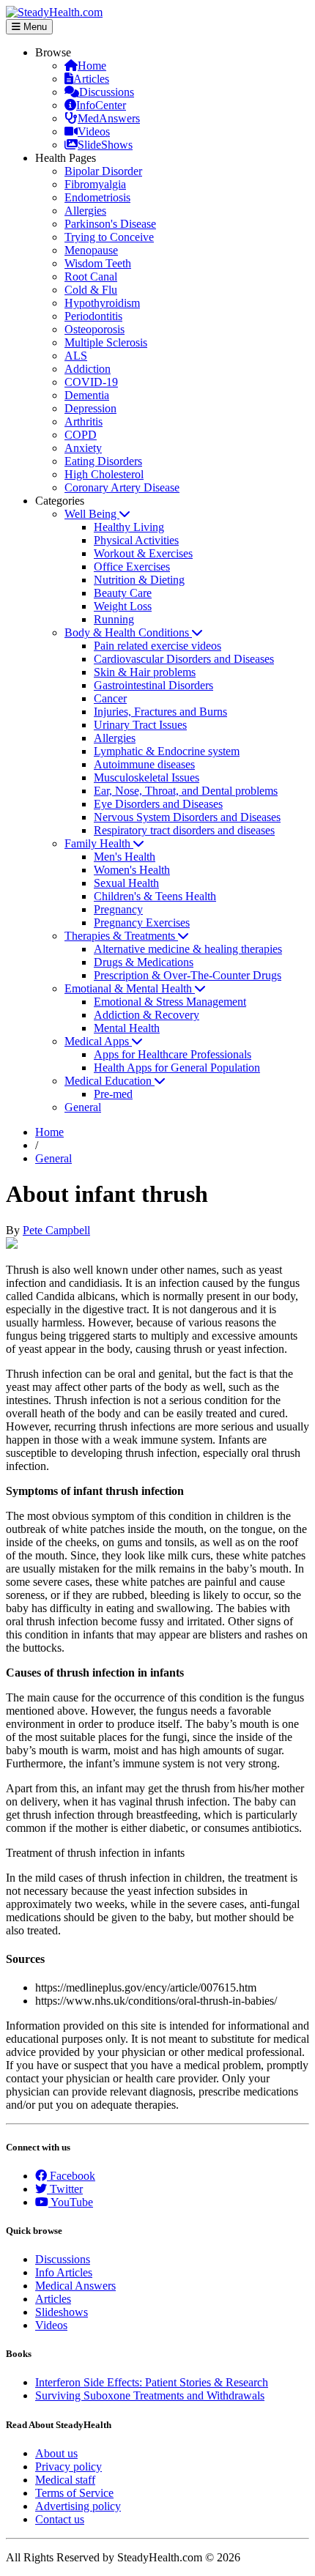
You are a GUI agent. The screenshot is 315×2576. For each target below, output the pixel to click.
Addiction (88, 369)
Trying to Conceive (109, 237)
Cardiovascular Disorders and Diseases (184, 659)
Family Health (99, 843)
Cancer (110, 698)
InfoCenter (101, 105)
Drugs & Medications (144, 962)
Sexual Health (126, 883)
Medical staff (65, 2480)
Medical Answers (75, 2286)
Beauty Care (123, 593)
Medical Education (110, 1081)
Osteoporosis (94, 329)
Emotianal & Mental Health (130, 988)
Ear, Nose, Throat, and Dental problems (186, 791)
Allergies (85, 211)
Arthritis (84, 422)
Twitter (65, 2189)
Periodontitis (93, 316)
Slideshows (62, 2312)
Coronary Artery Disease (122, 487)
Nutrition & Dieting (139, 580)
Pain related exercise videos (157, 646)
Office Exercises (132, 567)
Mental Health (127, 1028)
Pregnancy (118, 909)
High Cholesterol (104, 474)
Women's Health (132, 870)
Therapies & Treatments (121, 936)
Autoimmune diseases (144, 764)
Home (92, 66)
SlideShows (105, 145)
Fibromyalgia (95, 184)
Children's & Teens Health (155, 896)
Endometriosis (97, 197)
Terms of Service (74, 2493)
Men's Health (125, 857)
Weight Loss (123, 606)
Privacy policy (68, 2466)
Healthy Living (129, 527)
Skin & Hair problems (145, 672)
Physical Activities (136, 540)
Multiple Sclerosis (106, 342)
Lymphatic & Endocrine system (167, 751)
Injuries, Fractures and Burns (160, 712)
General (83, 1107)
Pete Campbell (56, 1230)
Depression (90, 408)
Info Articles (64, 2272)
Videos (94, 131)
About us (56, 2453)
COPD (81, 435)
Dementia (87, 395)
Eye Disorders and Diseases (158, 804)
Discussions (107, 92)
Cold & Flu (91, 290)
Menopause (91, 250)
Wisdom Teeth (98, 263)
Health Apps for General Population (177, 1068)
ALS (76, 356)
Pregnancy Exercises (142, 923)
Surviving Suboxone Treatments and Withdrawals (150, 2395)
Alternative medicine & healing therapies (188, 949)
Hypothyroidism (102, 303)
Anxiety (83, 448)
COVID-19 (91, 382)
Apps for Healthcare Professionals (173, 1054)
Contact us (60, 2519)
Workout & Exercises (143, 553)
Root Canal (91, 276)
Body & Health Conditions (128, 632)
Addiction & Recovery (147, 1015)
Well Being (92, 514)
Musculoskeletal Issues (147, 777)
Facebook (71, 2176)
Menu (34, 27)
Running (114, 619)
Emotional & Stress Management (170, 1002)
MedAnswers (109, 118)
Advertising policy (78, 2506)
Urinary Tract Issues (140, 725)
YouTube (71, 2202)
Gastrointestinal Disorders (153, 685)
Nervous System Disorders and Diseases (187, 817)
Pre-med (113, 1094)
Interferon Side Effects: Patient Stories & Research (152, 2382)
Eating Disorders (103, 461)
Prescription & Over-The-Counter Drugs (188, 975)
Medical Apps (98, 1041)
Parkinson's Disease (110, 224)
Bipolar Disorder (103, 171)
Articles (91, 79)
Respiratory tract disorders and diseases (184, 830)
